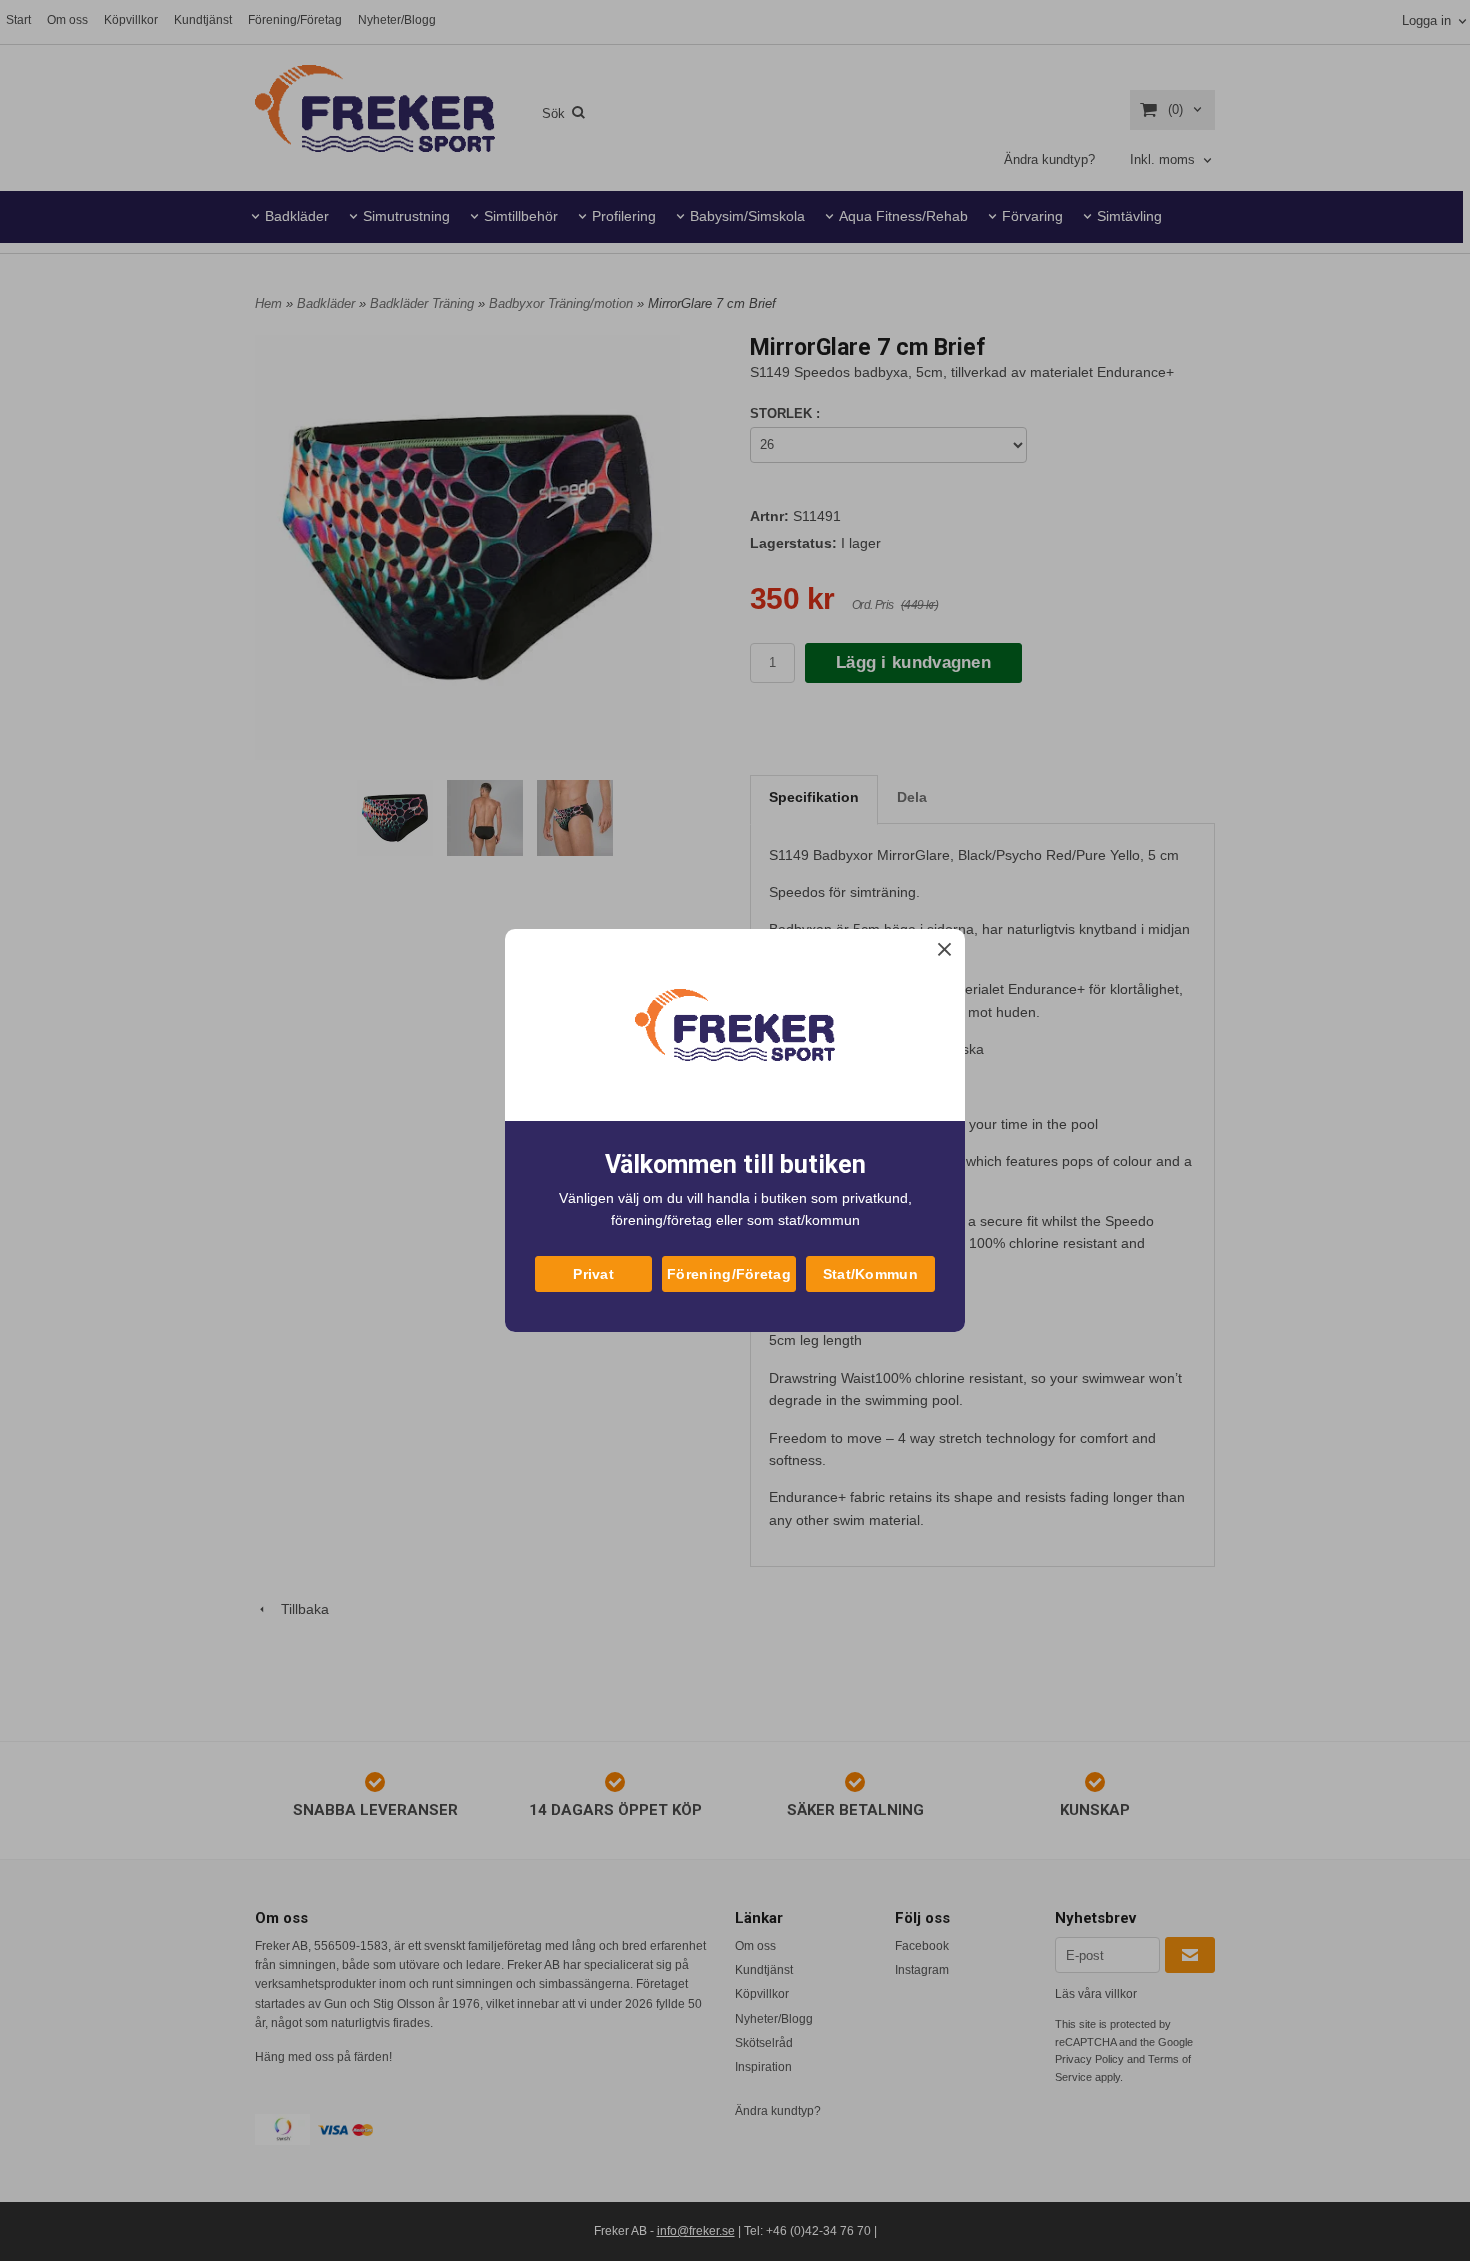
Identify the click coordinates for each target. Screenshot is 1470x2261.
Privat (593, 1274)
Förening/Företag (729, 1274)
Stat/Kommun (870, 1274)
